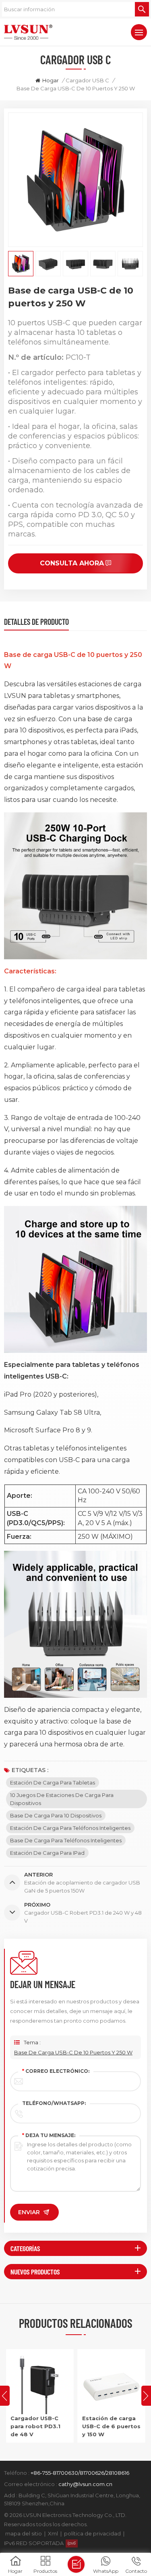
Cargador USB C (87, 80)
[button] (146, 2396)
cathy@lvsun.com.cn (85, 2484)
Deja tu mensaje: (49, 2135)
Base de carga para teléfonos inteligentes (66, 1840)
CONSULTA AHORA (72, 563)
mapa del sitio (24, 2533)
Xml (53, 2533)
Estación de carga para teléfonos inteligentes (70, 1828)
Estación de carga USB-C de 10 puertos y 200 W (109, 2426)
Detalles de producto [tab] (36, 622)
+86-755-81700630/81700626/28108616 (80, 2473)
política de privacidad (92, 2533)
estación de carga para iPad (47, 1853)
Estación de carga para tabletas (53, 1783)
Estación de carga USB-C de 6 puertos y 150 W (40, 2426)
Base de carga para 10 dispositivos (56, 1815)
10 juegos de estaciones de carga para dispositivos (62, 1799)
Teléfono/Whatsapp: (54, 2103)
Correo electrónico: (56, 2071)
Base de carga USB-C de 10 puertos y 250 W (73, 2052)
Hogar (51, 80)
